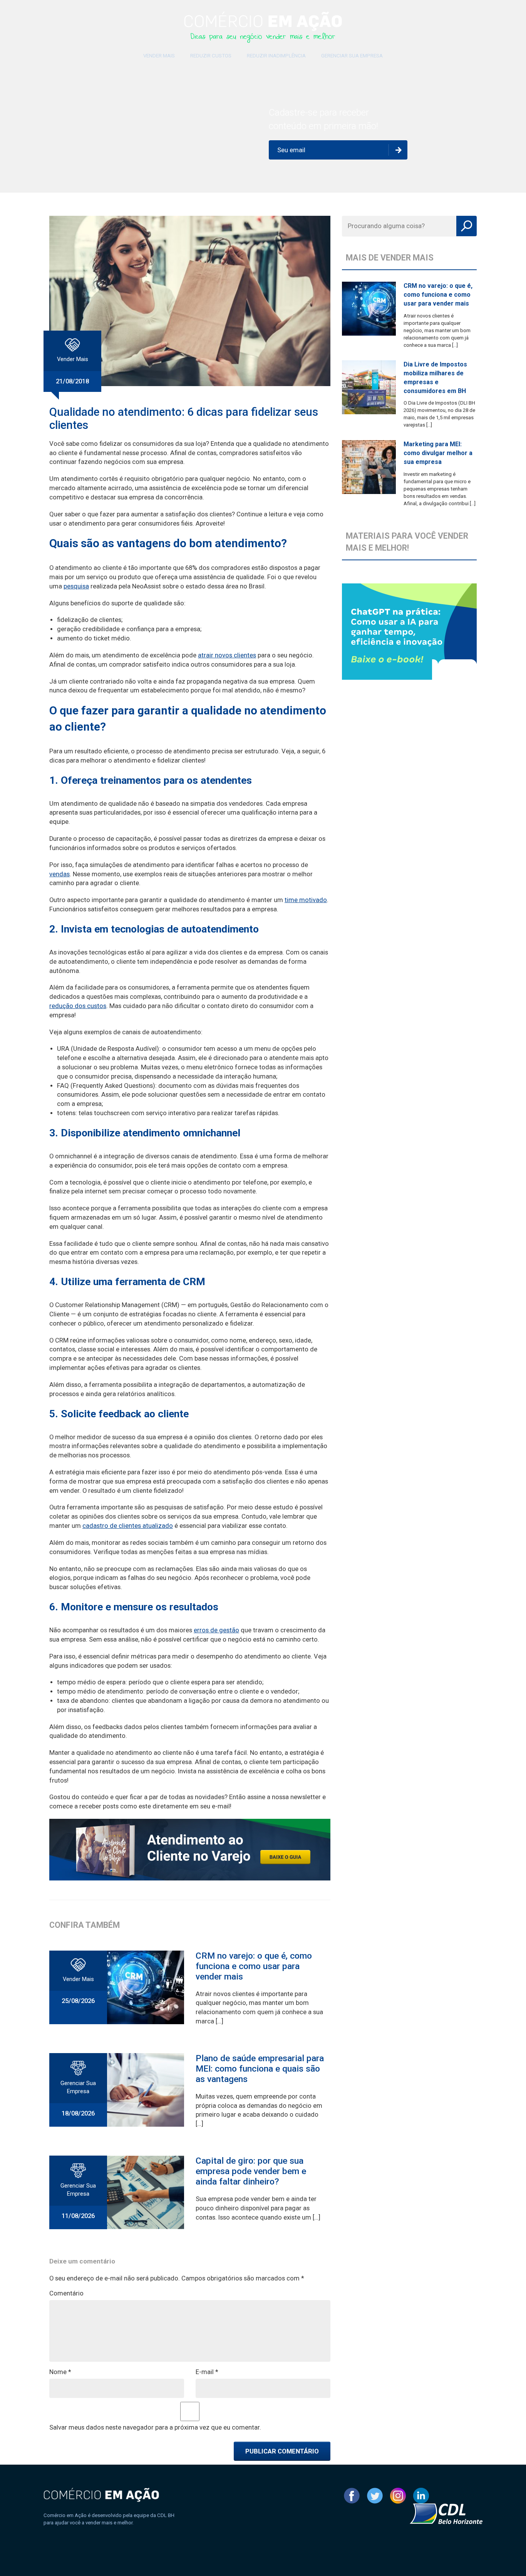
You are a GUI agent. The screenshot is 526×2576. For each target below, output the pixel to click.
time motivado (306, 900)
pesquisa (76, 586)
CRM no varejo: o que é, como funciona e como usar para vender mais (254, 1966)
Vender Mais (159, 56)
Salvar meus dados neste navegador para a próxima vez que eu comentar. (155, 2427)
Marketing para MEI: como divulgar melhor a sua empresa (438, 453)
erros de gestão (216, 1630)
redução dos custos (78, 1006)
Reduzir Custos (211, 56)
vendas (59, 874)
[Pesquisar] (467, 226)
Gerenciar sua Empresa (352, 56)
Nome (60, 2372)
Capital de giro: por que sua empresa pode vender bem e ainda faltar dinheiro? (251, 2171)
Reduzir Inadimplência (276, 56)
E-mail (207, 2372)
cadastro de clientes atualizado (128, 1526)
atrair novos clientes (227, 655)
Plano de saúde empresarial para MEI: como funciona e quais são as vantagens (260, 2069)
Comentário (66, 2293)
